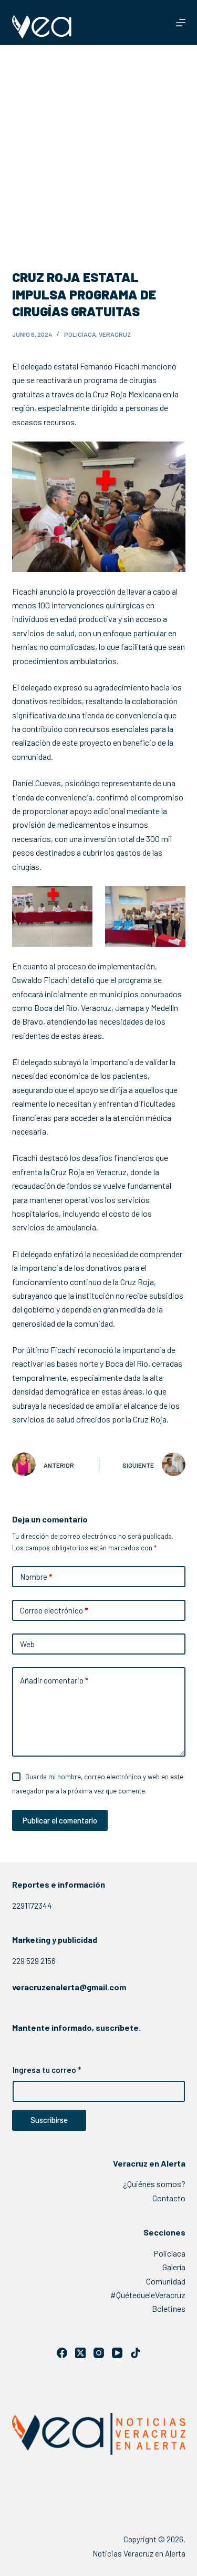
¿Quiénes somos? (154, 2184)
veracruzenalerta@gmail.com (69, 1987)
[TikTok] (136, 2353)
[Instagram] (99, 2353)
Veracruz (115, 334)
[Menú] (181, 23)
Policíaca (80, 334)
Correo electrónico (54, 1610)
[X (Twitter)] (80, 2353)
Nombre (36, 1577)
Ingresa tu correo (47, 2070)
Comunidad (166, 2281)
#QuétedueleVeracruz (148, 2295)
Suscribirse (49, 2120)
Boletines (169, 2308)
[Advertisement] (98, 149)
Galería (174, 2267)
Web (27, 1644)
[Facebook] (62, 2353)
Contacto (169, 2198)
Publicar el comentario (60, 1820)
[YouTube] (117, 2353)
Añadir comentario (54, 1680)
